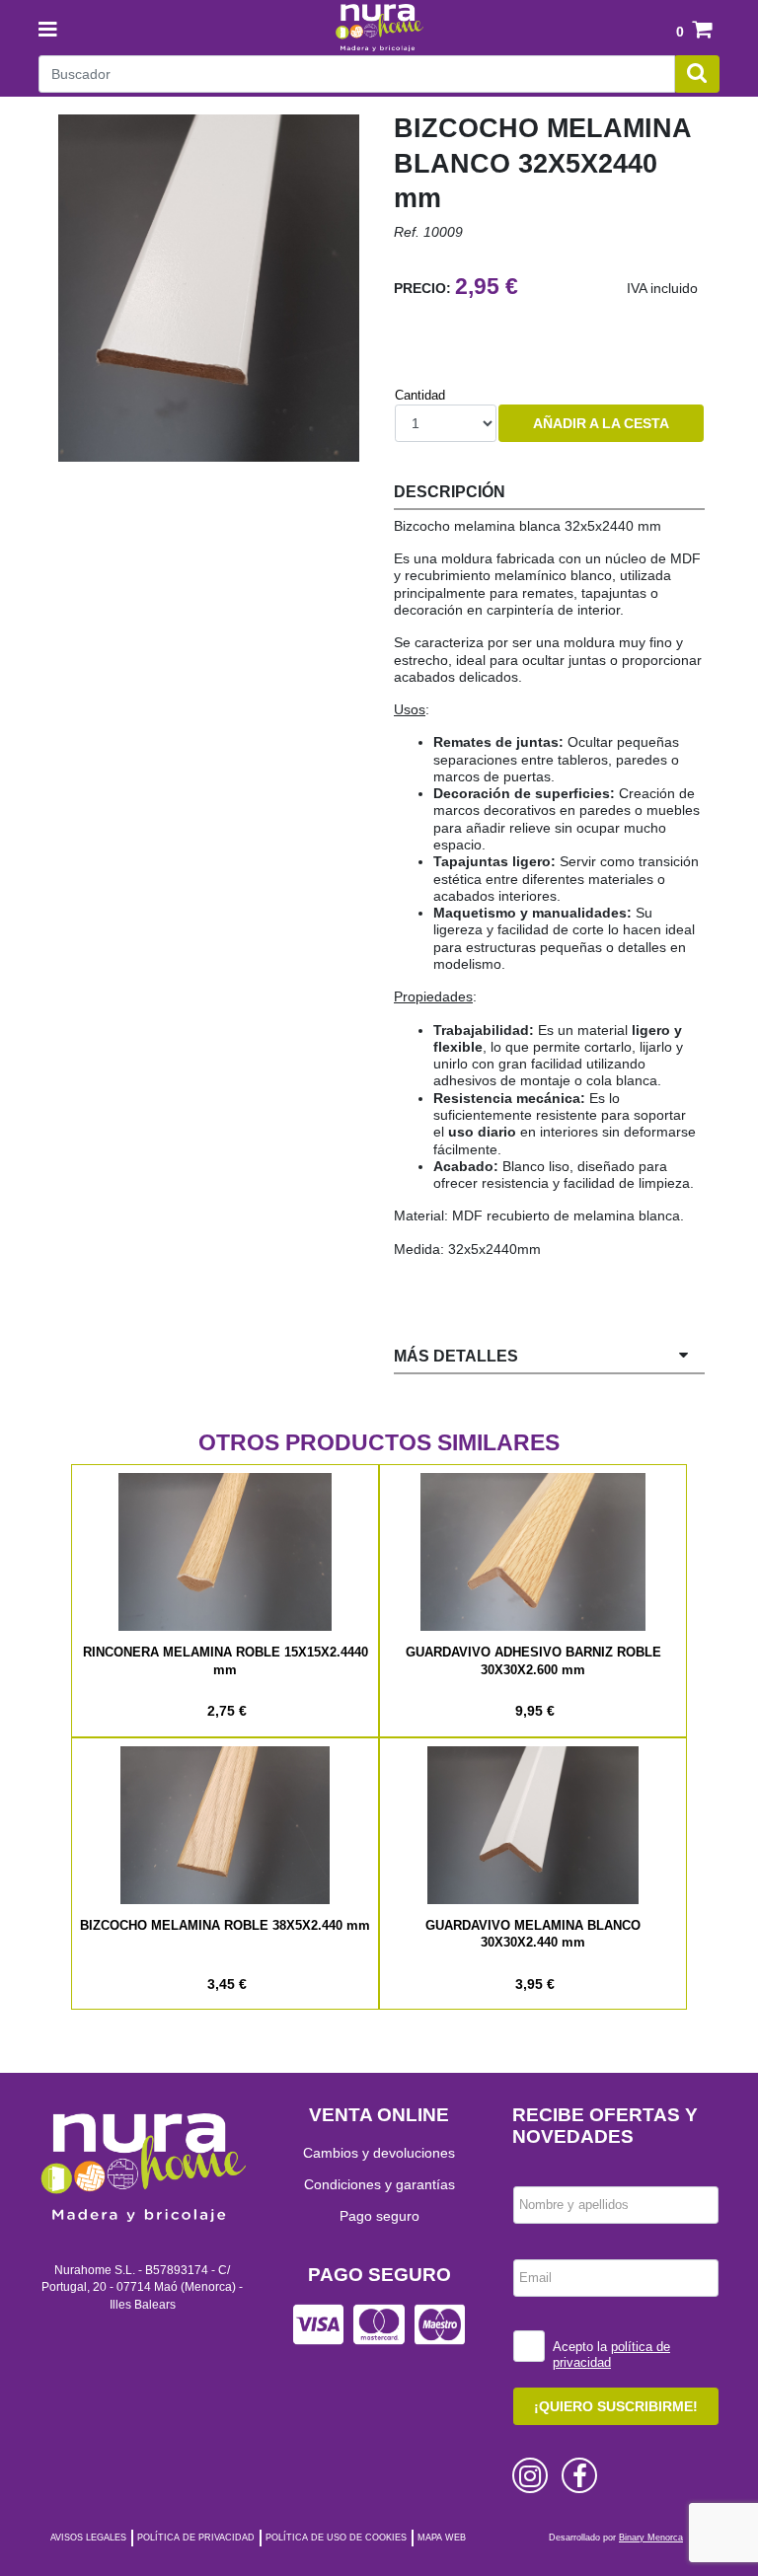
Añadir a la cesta (601, 423)
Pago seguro (379, 2216)
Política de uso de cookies (336, 2538)
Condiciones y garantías (379, 2184)
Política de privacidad (196, 2538)
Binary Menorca (651, 2538)
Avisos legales (88, 2538)
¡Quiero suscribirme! (616, 2406)
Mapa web (442, 2538)
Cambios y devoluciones (379, 2153)
